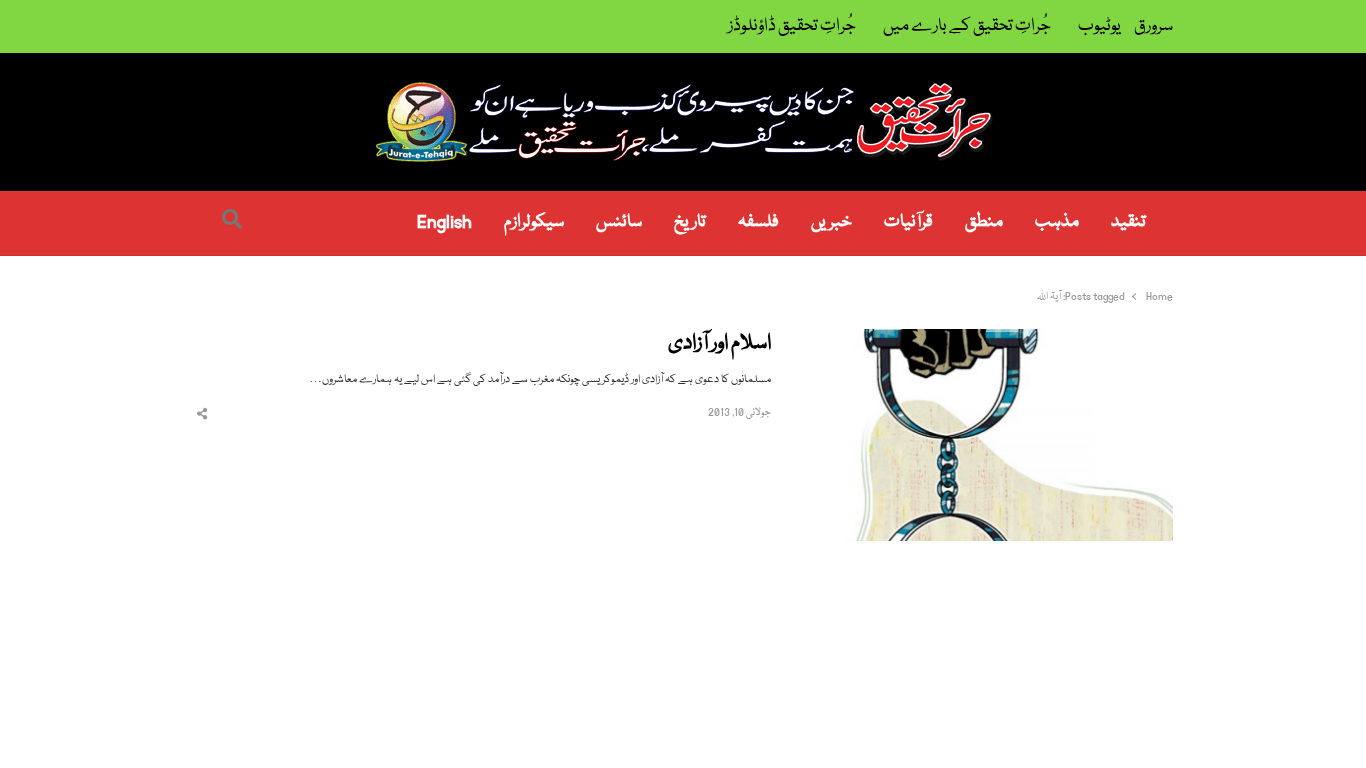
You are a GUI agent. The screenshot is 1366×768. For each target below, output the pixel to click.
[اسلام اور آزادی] (984, 340)
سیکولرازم (534, 222)
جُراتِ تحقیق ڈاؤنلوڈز (792, 26)
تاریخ (690, 222)
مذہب (1057, 222)
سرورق (1153, 26)
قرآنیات (908, 222)
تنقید (1128, 222)
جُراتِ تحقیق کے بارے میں (967, 26)
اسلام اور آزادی (719, 344)
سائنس (619, 222)
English (444, 222)
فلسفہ (758, 222)
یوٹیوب (1099, 26)
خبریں (831, 222)
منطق (984, 222)
